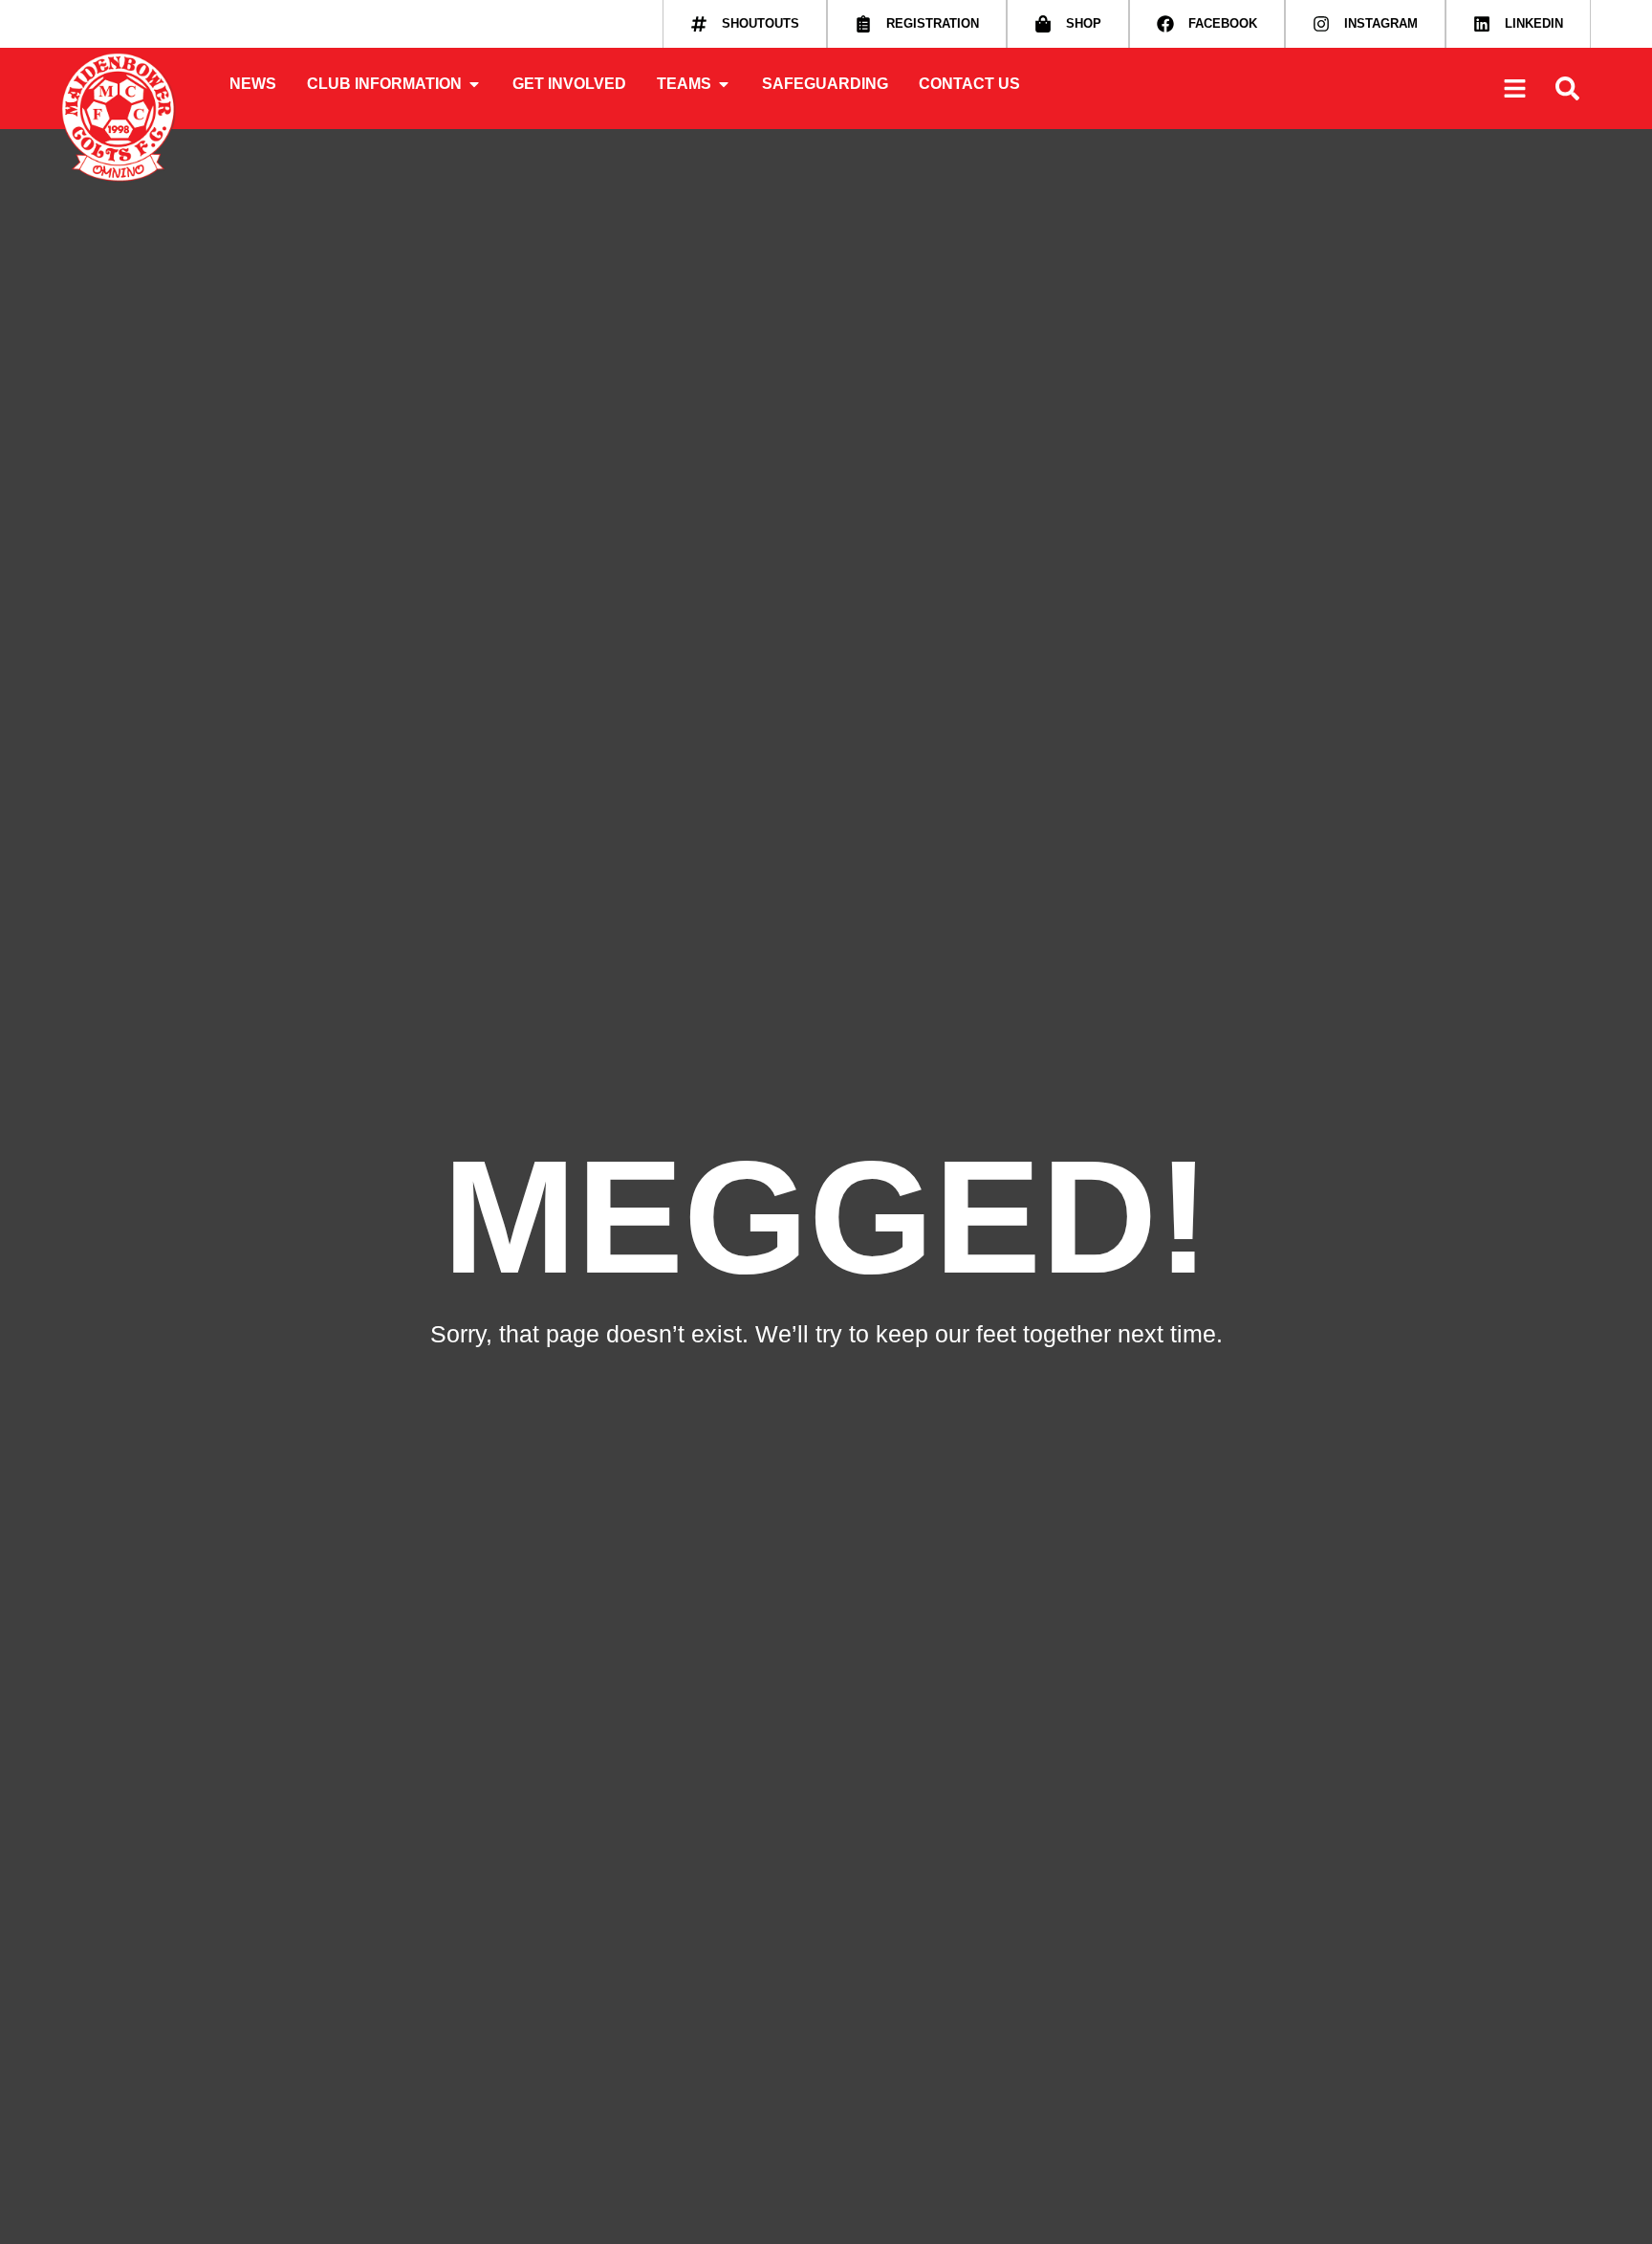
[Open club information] (474, 84)
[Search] (1567, 89)
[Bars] (1514, 89)
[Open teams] (724, 84)
